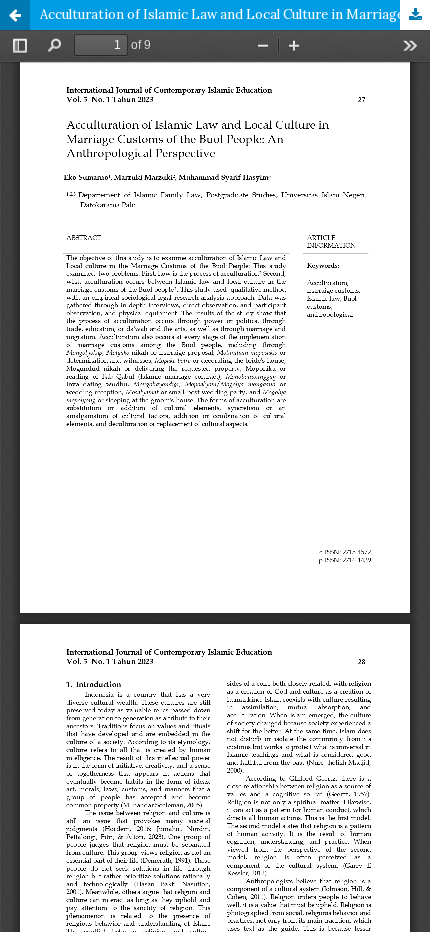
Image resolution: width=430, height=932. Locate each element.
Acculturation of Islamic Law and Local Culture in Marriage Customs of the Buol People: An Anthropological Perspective (235, 14)
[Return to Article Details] (15, 15)
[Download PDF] (415, 15)
